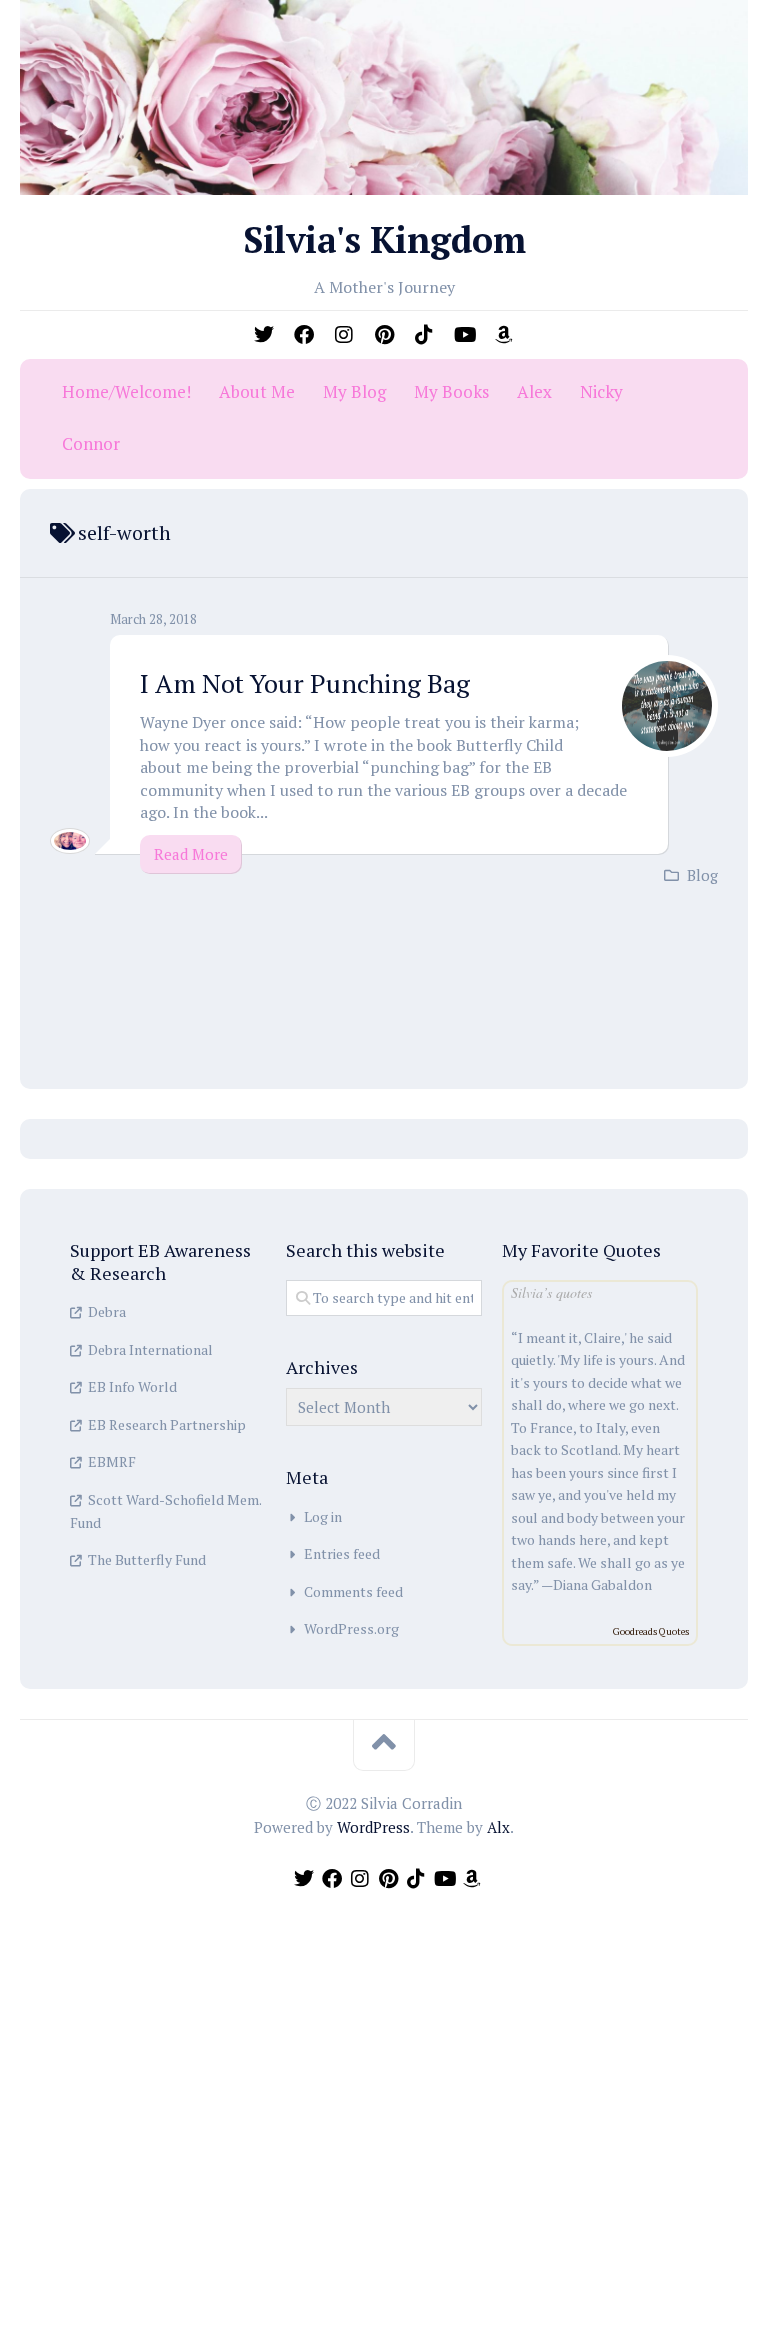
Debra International (150, 1349)
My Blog (354, 392)
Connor (91, 444)
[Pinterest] (384, 335)
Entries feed (342, 1553)
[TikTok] (424, 335)
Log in (323, 1516)
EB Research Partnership (167, 1424)
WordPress (373, 1827)
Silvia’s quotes (551, 1292)
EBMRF (112, 1461)
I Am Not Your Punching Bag (305, 683)
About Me (257, 392)
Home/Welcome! (126, 392)
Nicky (601, 392)
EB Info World (132, 1386)
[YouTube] (464, 335)
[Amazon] (504, 335)
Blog (702, 875)
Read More (191, 854)
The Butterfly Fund (147, 1559)
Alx (498, 1827)
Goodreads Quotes (651, 1631)
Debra (107, 1311)
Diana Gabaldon (602, 1584)
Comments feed (353, 1591)
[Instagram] (344, 335)
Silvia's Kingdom (384, 239)
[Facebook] (304, 335)
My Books (451, 392)
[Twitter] (264, 335)
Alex (534, 392)
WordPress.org (351, 1628)
